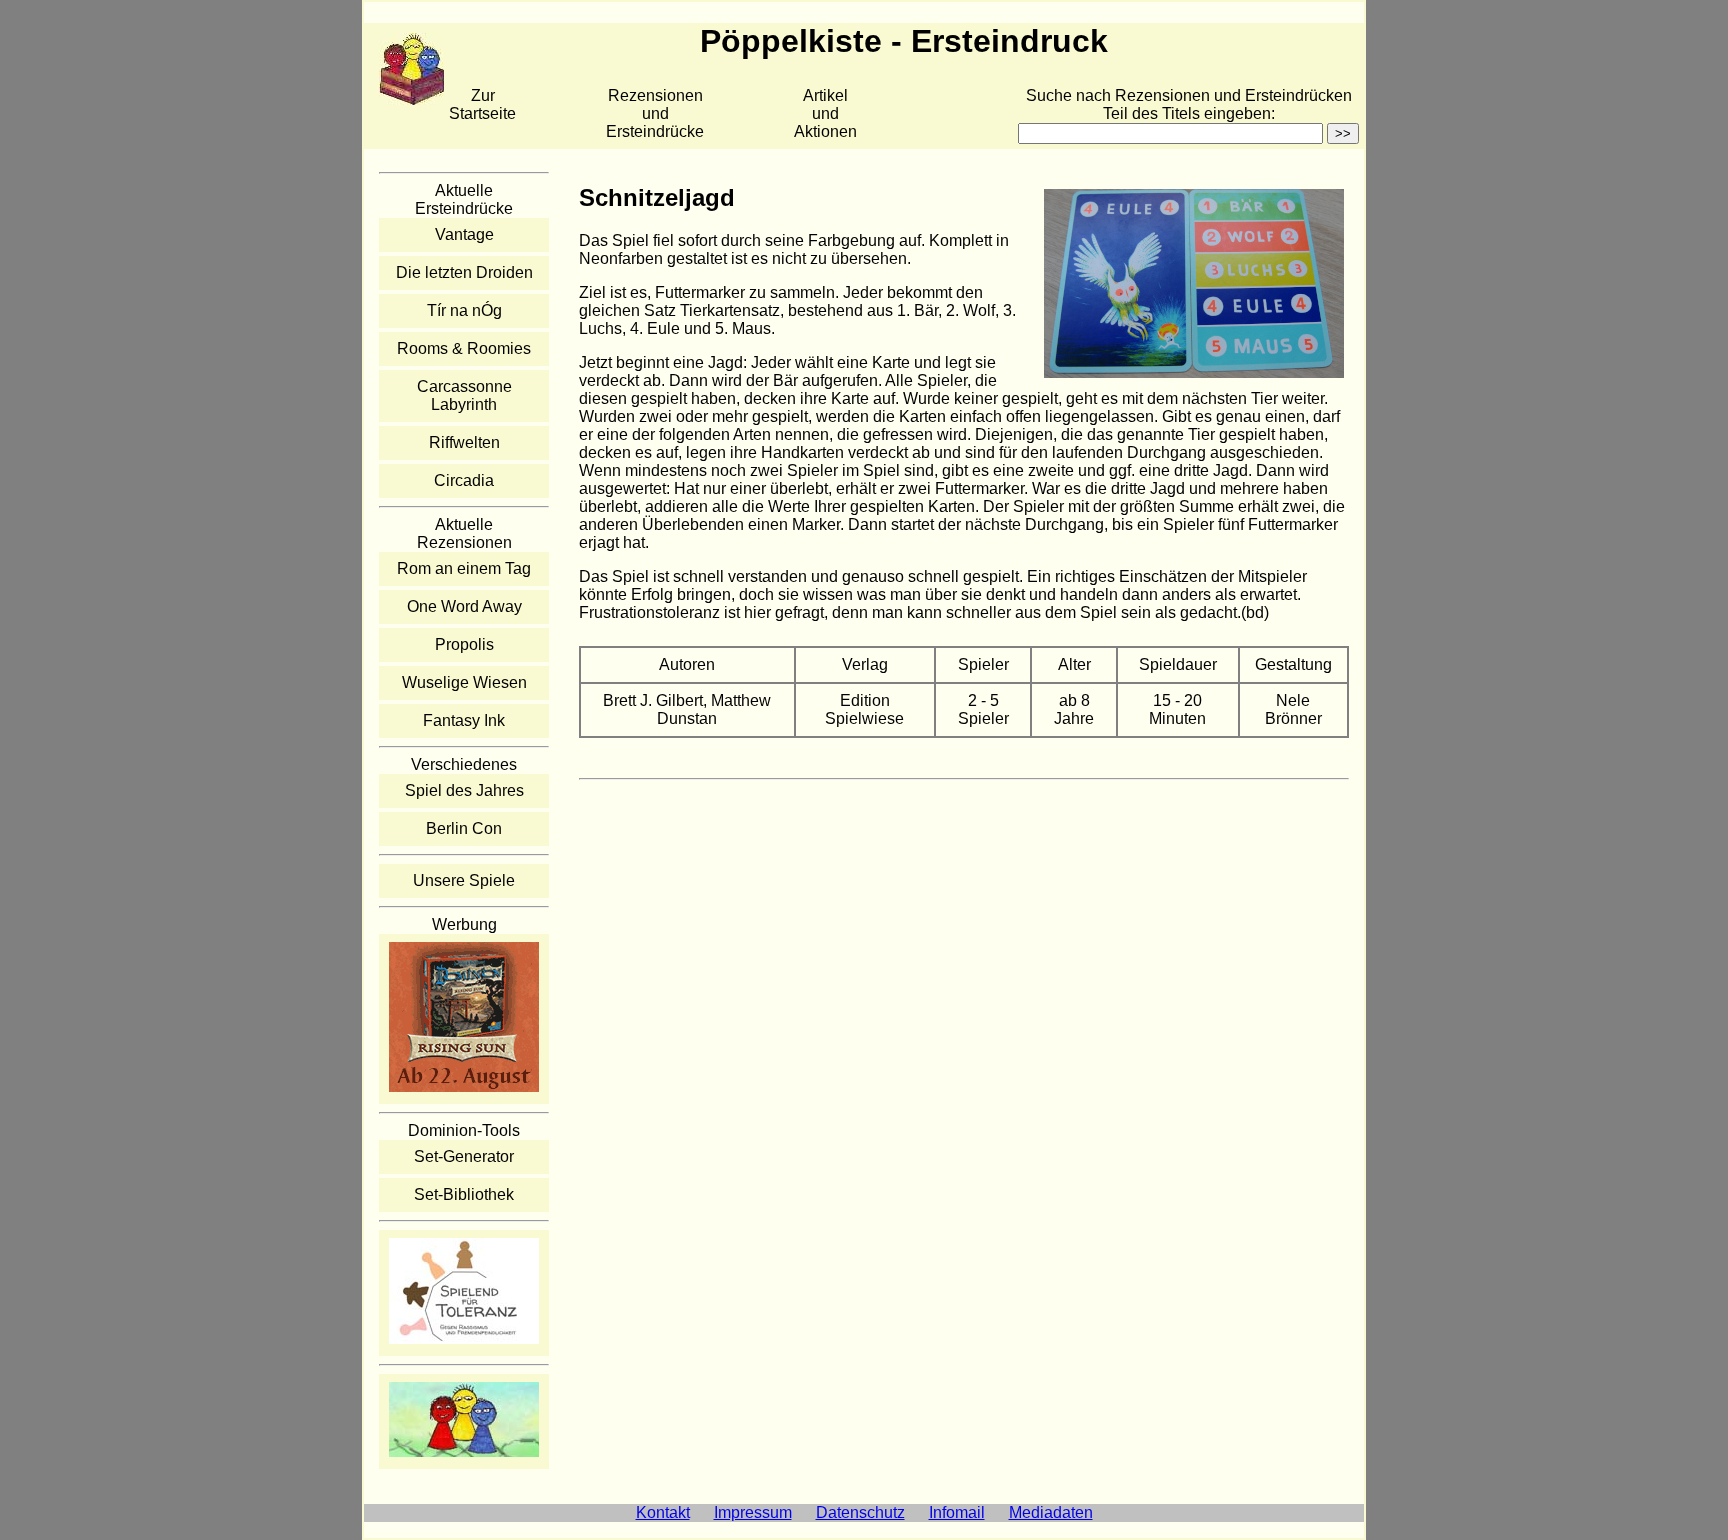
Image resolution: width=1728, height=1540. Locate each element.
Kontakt (663, 1512)
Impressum (753, 1512)
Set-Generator (464, 1156)
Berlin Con (464, 828)
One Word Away (464, 606)
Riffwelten (464, 442)
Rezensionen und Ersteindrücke (655, 113)
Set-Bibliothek (464, 1194)
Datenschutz (860, 1512)
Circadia (464, 480)
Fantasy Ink (464, 720)
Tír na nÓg (464, 310)
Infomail (957, 1512)
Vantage (464, 234)
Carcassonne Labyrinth (464, 395)
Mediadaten (1051, 1512)
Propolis (464, 644)
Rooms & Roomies (464, 348)
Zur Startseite (482, 104)
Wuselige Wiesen (464, 682)
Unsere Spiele (464, 880)
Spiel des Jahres (464, 790)
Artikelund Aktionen (825, 113)
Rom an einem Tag (464, 568)
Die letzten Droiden (464, 272)
